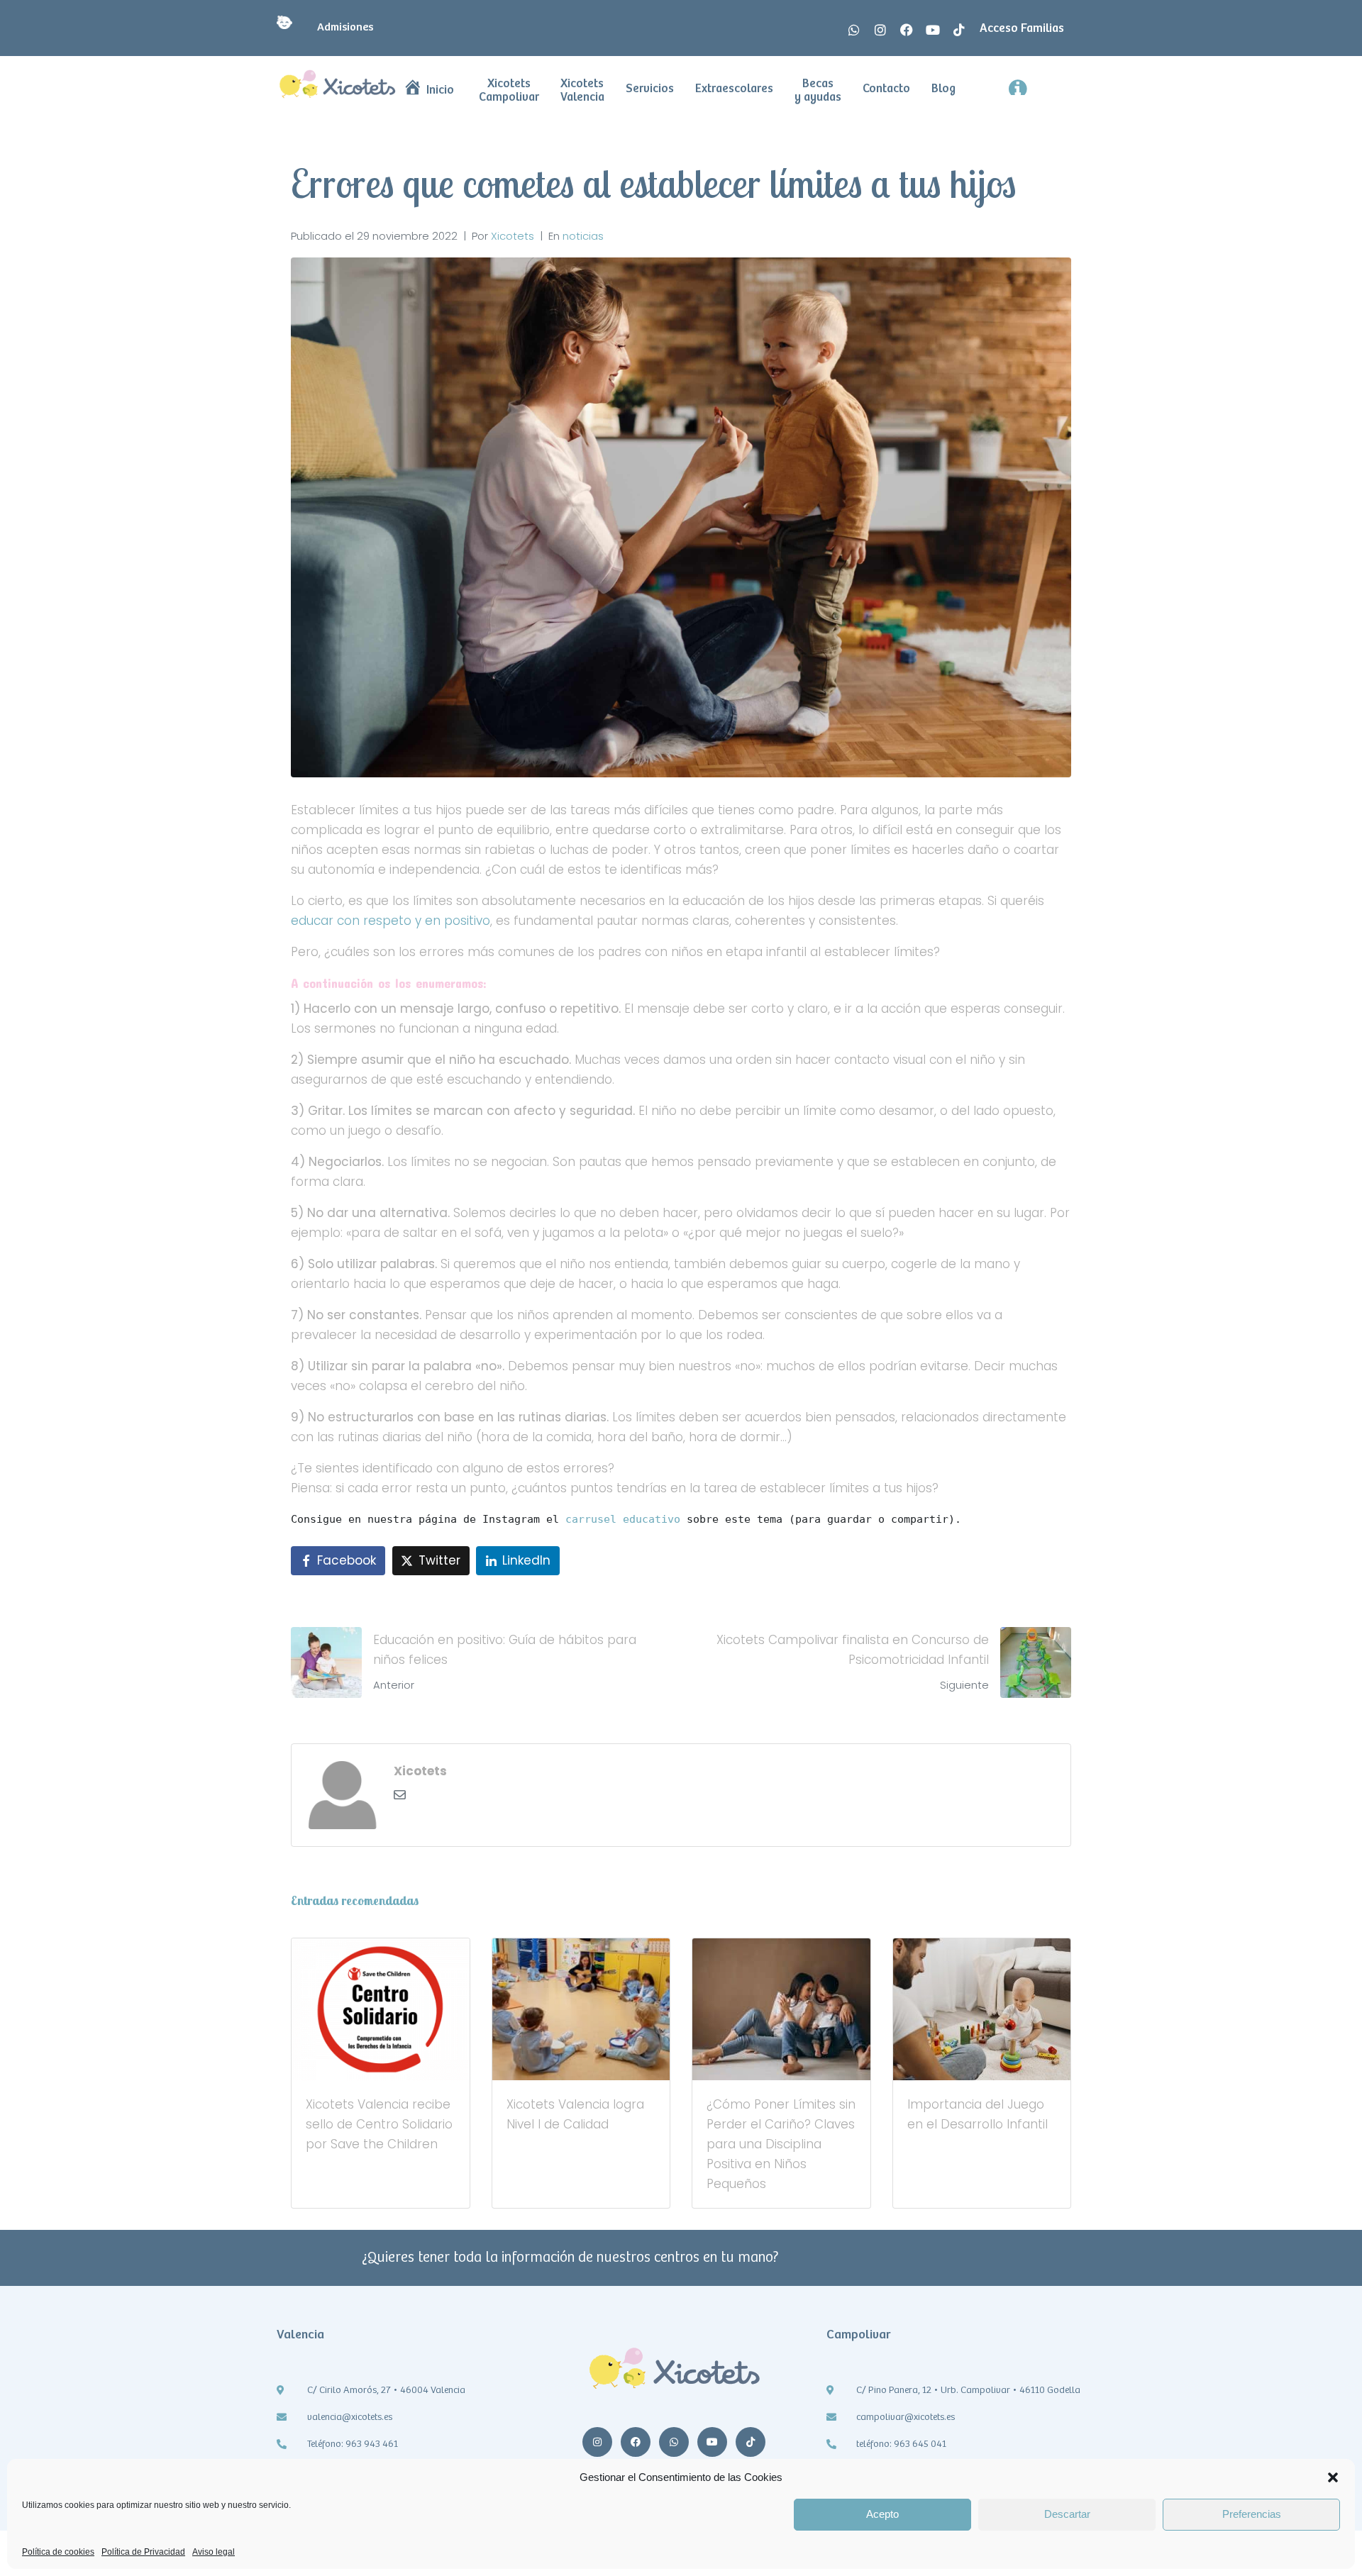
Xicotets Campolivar (509, 91)
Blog (943, 89)
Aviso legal (214, 2552)
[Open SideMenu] (1043, 85)
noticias (583, 236)
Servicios (650, 89)
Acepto (882, 2514)
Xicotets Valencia (582, 91)
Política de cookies (58, 2552)
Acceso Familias (1022, 29)
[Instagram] (880, 30)
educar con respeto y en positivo (391, 921)
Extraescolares (734, 89)
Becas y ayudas (818, 91)
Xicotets (513, 236)
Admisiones (340, 27)
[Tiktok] (959, 30)
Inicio (440, 90)
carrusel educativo (623, 1519)
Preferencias (1252, 2514)
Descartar (1067, 2514)
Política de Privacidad (143, 2552)
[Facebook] (907, 30)
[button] (1333, 2477)
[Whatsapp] (854, 30)
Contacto (886, 89)
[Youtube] (933, 30)
